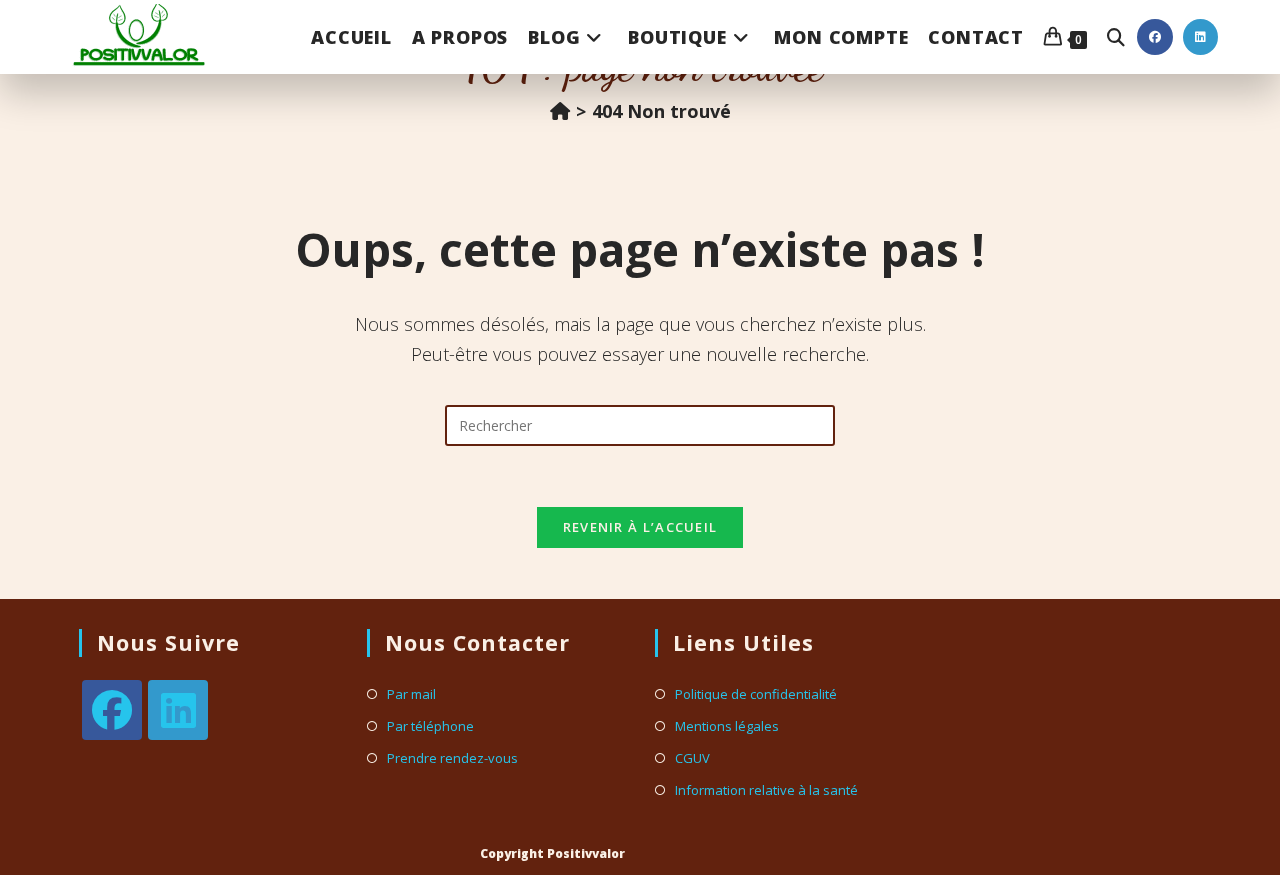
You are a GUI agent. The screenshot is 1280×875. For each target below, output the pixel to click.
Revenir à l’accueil (640, 527)
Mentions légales (727, 726)
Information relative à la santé (766, 790)
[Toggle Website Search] (1116, 37)
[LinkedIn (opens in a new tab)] (1200, 37)
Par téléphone (430, 726)
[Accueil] (560, 111)
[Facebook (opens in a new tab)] (1155, 37)
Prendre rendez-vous (452, 758)
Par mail (411, 694)
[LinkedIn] (178, 710)
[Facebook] (112, 710)
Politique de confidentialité (756, 694)
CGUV (692, 758)
